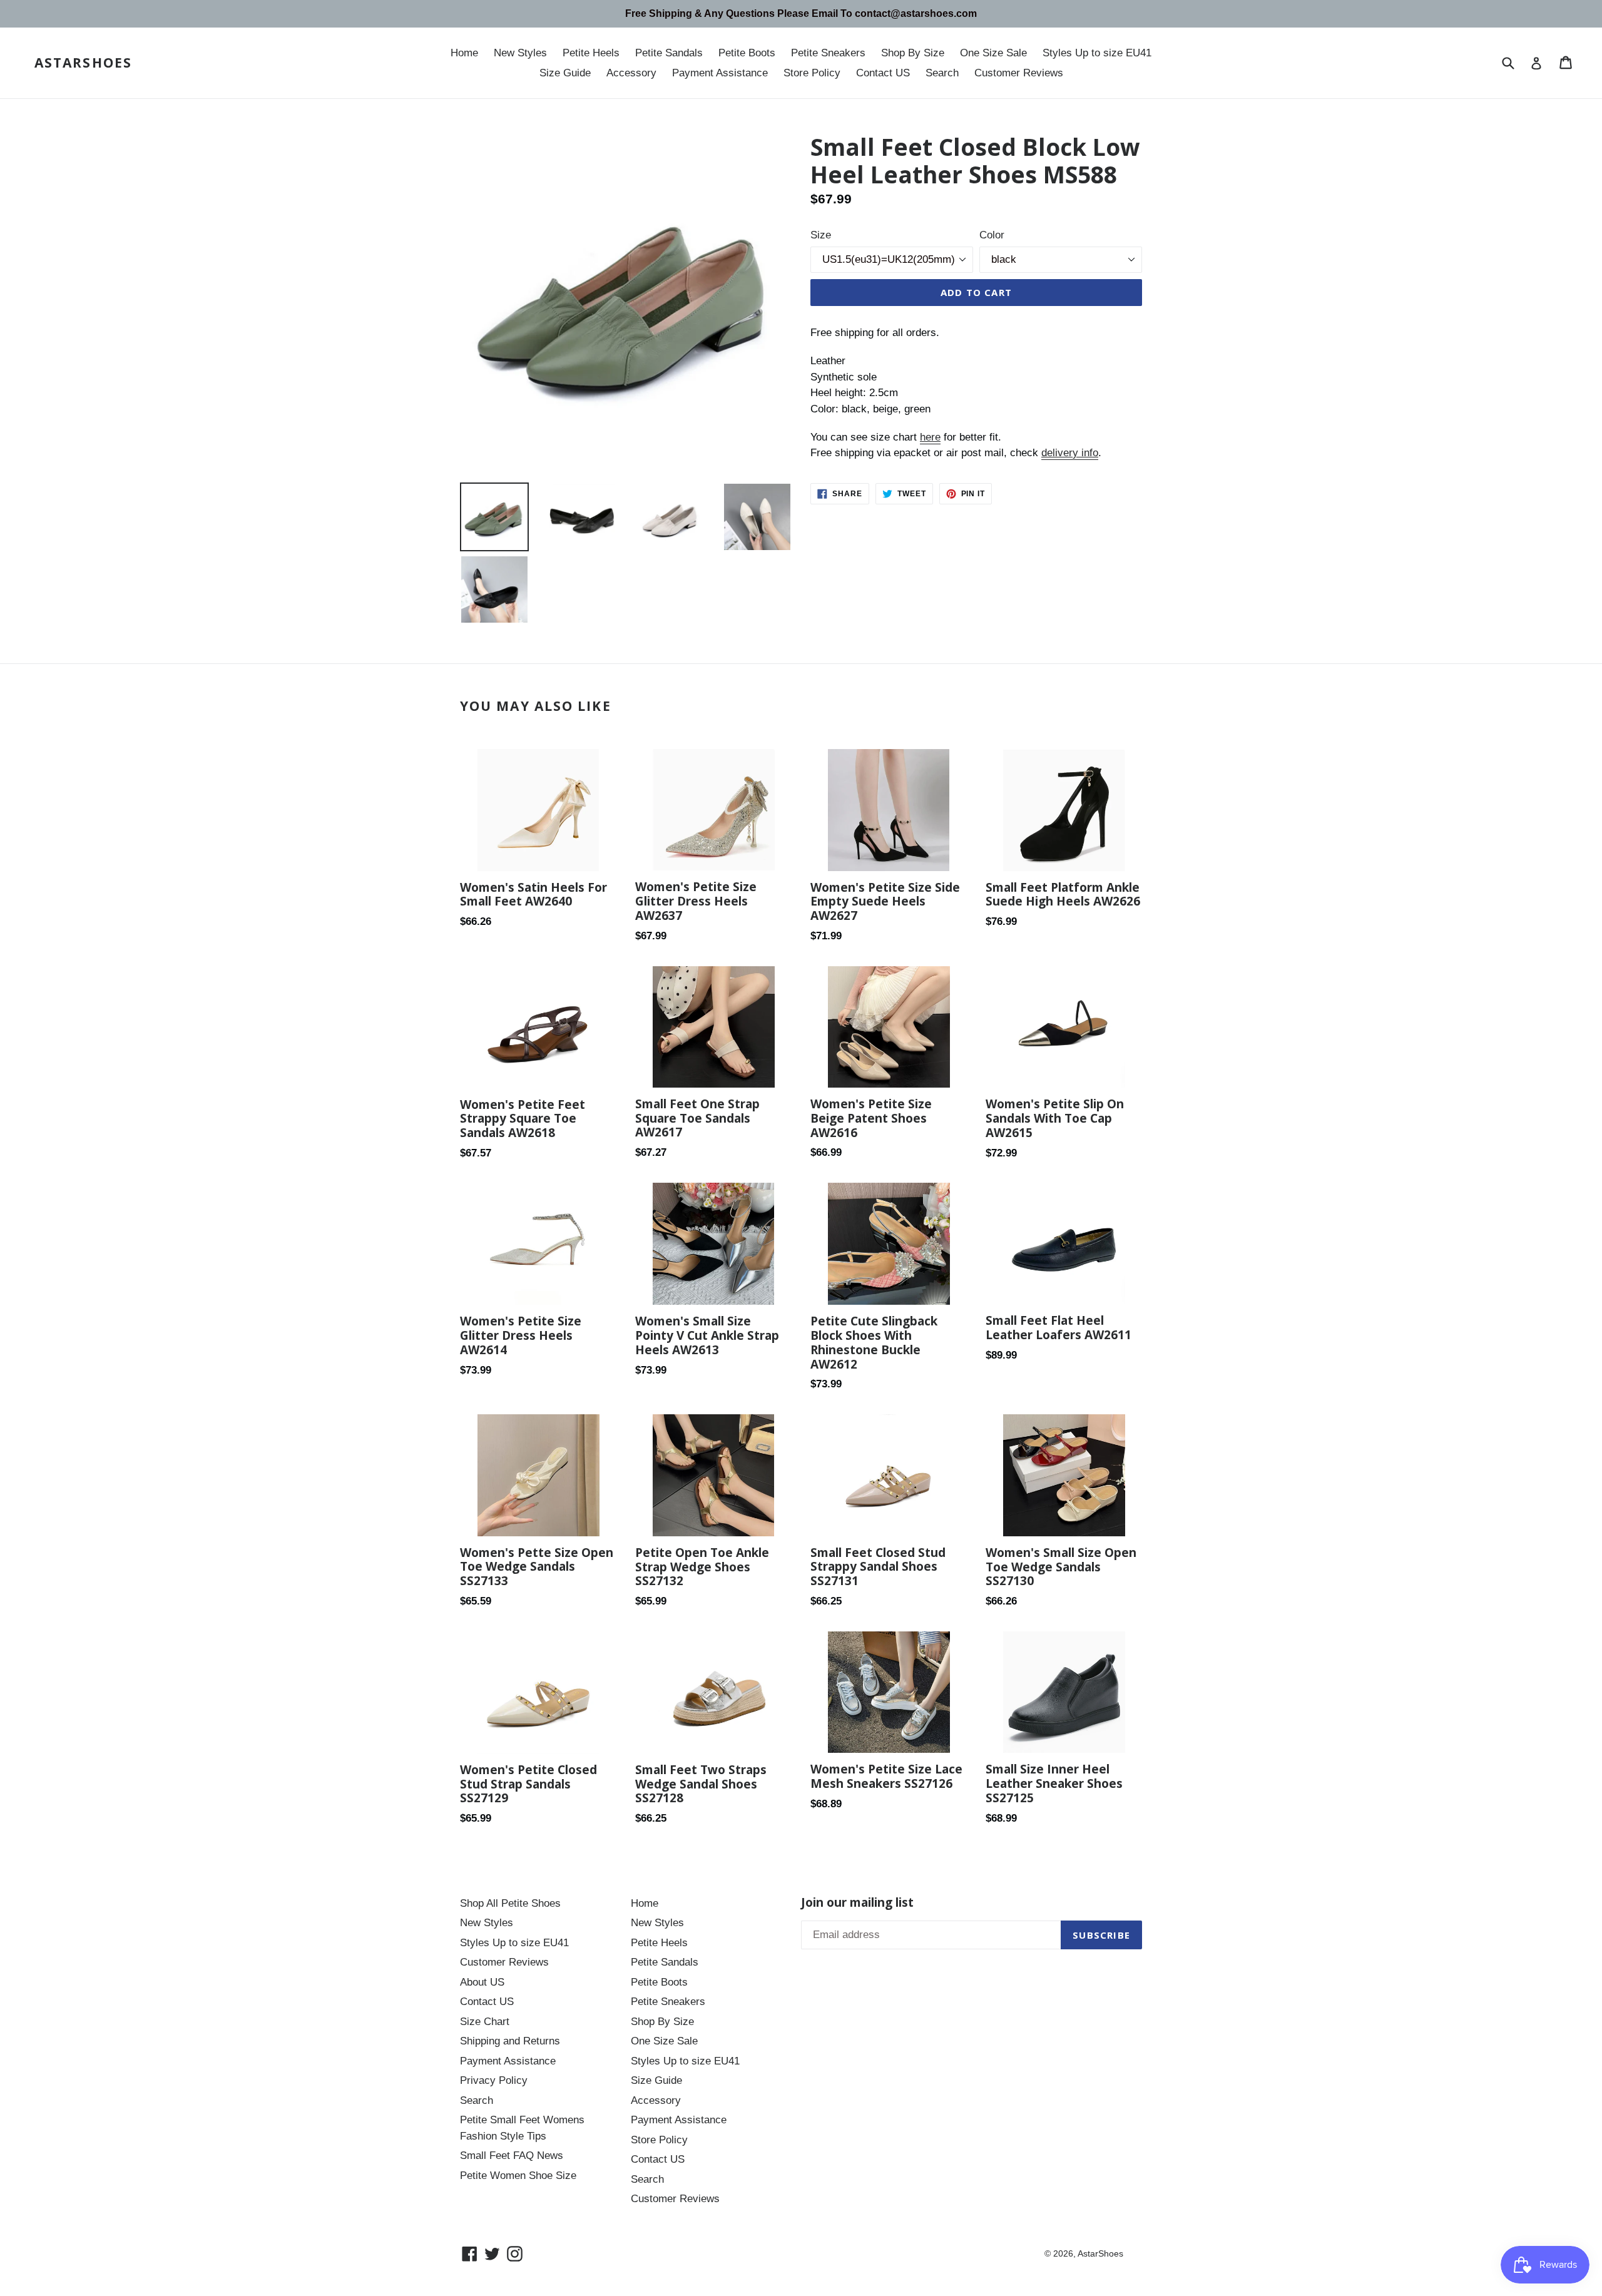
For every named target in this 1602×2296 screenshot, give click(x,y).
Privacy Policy (494, 2080)
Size (821, 235)
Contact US (883, 73)
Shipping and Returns (510, 2041)
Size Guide (565, 73)
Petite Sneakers (828, 53)
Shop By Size (913, 53)
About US (482, 1982)
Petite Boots (747, 53)
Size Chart (485, 2022)
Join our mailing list (857, 1903)
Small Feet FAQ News (512, 2156)
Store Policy (812, 73)
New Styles (520, 53)
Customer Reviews (1019, 73)
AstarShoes (83, 63)
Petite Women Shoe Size (518, 2176)
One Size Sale (993, 53)
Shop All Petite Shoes (510, 1903)
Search (942, 73)
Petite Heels (591, 53)
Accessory (631, 73)
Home (464, 53)
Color (992, 235)
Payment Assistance (720, 73)
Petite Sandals (669, 53)
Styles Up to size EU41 (1097, 53)
